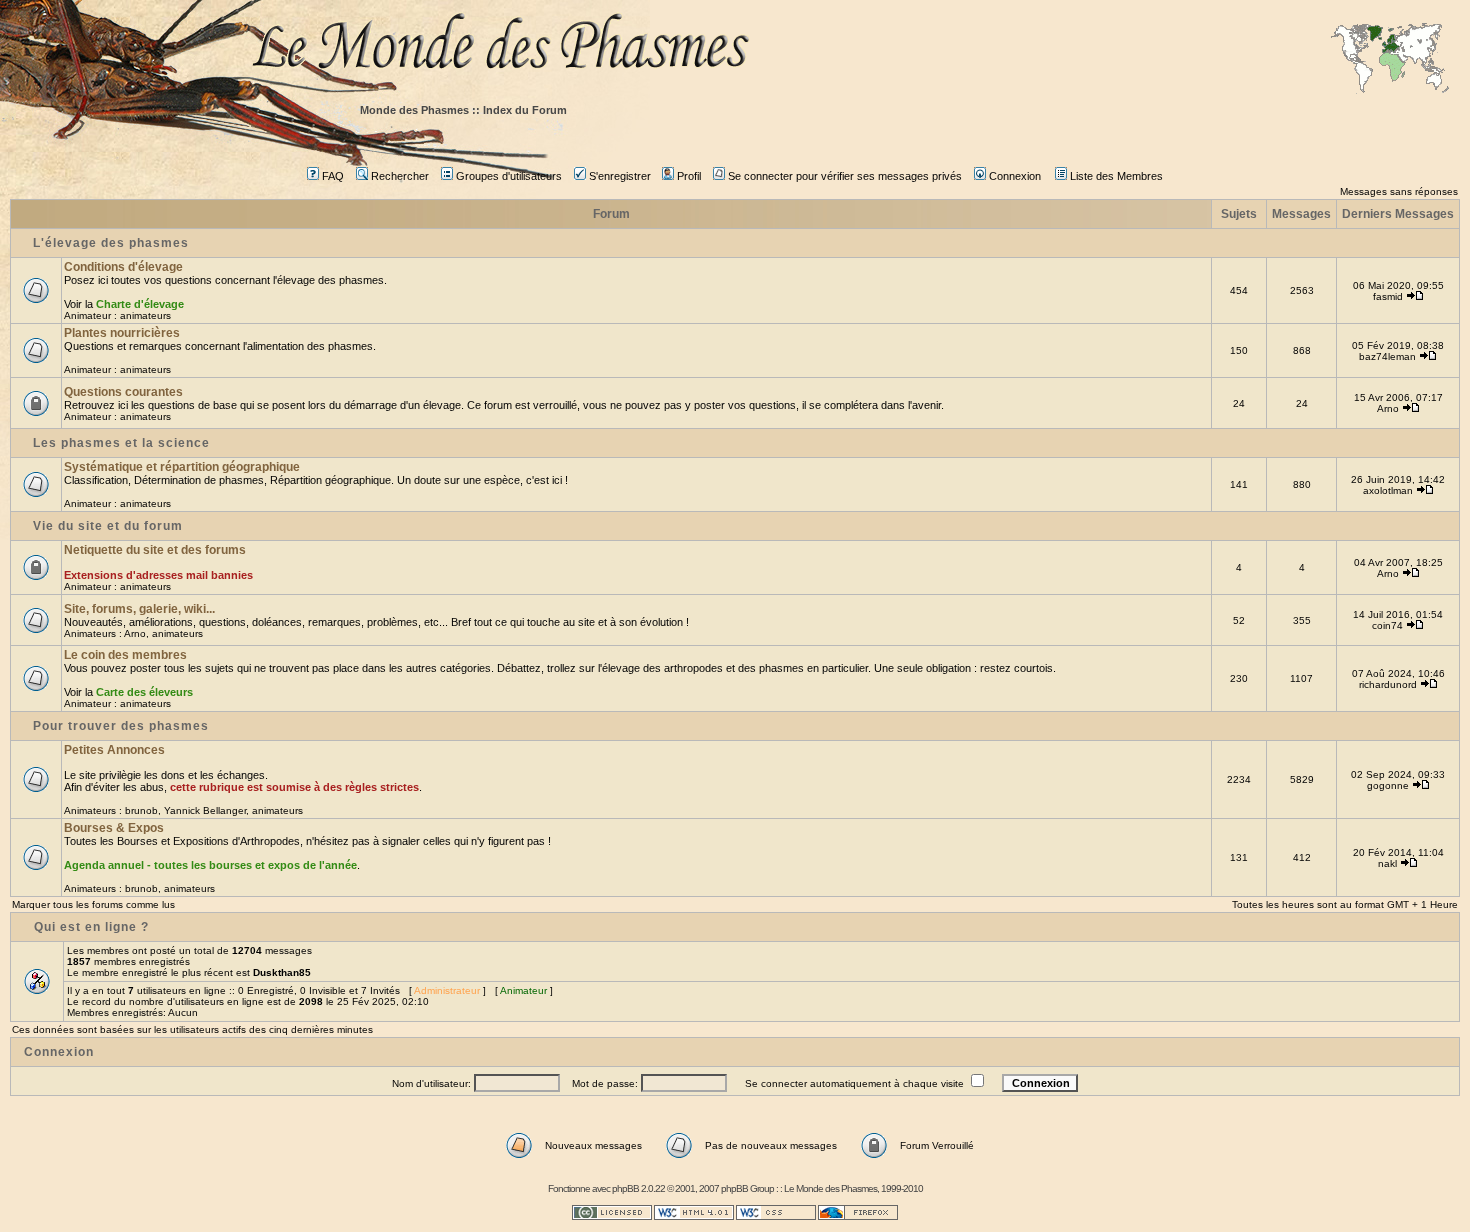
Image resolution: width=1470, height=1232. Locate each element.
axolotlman (1388, 490)
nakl (1387, 863)
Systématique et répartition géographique (182, 467)
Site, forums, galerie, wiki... (139, 609)
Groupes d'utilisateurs (509, 176)
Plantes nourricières (122, 333)
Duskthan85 (282, 972)
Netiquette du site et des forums (155, 550)
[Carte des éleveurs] (1390, 60)
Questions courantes (123, 392)
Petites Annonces (114, 750)
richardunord (1388, 684)
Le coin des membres (125, 655)
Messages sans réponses (1399, 191)
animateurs (145, 315)
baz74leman (1387, 356)
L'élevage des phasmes (111, 243)
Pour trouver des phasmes (121, 726)
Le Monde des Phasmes (830, 1188)
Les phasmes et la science (121, 443)
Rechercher (400, 176)
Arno (1388, 408)
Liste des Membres (1116, 176)
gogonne (1388, 785)
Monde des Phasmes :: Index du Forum (463, 110)
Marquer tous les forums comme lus (93, 904)
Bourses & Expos (114, 828)
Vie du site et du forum (108, 526)
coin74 (1387, 625)
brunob (141, 810)
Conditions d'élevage (123, 267)
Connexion (1015, 176)
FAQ (333, 176)
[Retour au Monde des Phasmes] (855, 47)
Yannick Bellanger (205, 810)
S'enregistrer (620, 176)
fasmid (1388, 296)
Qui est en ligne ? (91, 927)
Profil (689, 176)
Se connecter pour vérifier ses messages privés (845, 176)
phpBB (625, 1188)
